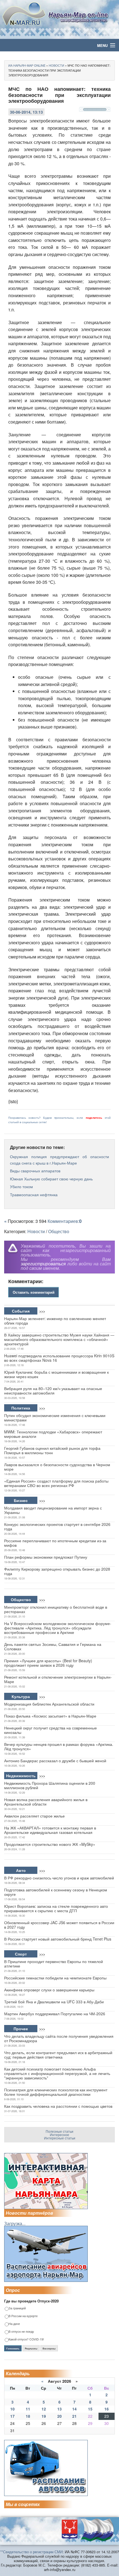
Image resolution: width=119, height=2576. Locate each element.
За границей (17, 2308)
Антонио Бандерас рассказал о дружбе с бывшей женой (55, 1761)
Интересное (59, 2135)
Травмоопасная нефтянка (34, 1195)
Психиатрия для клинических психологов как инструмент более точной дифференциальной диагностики (56, 2092)
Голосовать (13, 2349)
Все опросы (49, 2349)
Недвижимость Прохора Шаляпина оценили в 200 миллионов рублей (50, 1785)
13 (59, 2409)
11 (28, 2409)
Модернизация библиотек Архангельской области (49, 1704)
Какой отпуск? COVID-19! (26, 2340)
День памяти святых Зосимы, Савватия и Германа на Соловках (53, 1646)
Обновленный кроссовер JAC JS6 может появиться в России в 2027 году (59, 1925)
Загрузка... (15, 2223)
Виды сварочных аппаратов (35, 1171)
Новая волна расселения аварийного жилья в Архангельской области (46, 1802)
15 (90, 2409)
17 (12, 2416)
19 (44, 2416)
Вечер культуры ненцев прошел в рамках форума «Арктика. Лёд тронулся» (59, 1746)
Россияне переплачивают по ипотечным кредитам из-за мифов (55, 1543)
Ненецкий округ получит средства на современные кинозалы (51, 1730)
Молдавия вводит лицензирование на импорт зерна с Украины (53, 1510)
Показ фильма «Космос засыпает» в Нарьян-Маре (50, 1716)
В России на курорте (23, 2316)
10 (12, 2409)
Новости (36, 1231)
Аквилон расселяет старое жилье (34, 1816)
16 (107, 2409)
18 (28, 2416)
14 (74, 2409)
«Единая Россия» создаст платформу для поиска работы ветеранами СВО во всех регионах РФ (56, 1483)
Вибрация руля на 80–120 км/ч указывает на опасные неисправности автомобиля (53, 1391)
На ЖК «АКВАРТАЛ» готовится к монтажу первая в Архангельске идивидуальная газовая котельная (50, 1830)
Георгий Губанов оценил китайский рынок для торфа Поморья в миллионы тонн (52, 1450)
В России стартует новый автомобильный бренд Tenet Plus (58, 1939)
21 (74, 2416)
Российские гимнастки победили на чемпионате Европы (55, 1978)
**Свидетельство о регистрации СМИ (31, 2552)
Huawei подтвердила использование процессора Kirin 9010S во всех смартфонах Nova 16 (59, 1358)
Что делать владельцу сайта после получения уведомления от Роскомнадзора (59, 2038)
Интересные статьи (60, 2138)
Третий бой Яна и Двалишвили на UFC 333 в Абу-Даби (54, 2002)
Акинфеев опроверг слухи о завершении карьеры (49, 1990)
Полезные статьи (59, 2131)
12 (44, 2409)
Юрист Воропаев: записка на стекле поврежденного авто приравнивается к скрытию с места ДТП (56, 1908)
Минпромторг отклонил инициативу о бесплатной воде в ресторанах (56, 1609)
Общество (59, 1231)
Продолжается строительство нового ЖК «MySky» (50, 1844)
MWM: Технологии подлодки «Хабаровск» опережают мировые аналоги (53, 1434)
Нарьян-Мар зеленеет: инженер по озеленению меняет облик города (55, 1321)
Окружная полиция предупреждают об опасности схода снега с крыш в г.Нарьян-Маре (59, 1160)
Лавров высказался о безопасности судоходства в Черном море (57, 1467)
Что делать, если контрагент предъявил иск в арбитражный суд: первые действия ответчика (58, 2055)
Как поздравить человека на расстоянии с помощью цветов (58, 2106)
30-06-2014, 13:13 (26, 112)
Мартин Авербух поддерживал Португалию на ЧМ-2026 (55, 2014)
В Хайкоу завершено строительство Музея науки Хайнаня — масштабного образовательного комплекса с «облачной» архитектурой (59, 1339)
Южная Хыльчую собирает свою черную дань (51, 1179)
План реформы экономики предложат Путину (46, 1557)
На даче (14, 2324)
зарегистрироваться (43, 1264)
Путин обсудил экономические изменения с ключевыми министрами (55, 1418)
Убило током (21, 1186)
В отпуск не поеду (21, 2332)
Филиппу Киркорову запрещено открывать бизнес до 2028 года (57, 1571)
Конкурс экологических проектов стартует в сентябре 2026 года (57, 1526)
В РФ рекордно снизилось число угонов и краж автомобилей (59, 1878)
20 (59, 2416)
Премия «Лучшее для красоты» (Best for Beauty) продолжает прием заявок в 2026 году (48, 1663)
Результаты (31, 2349)
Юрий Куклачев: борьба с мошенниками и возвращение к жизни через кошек (56, 1374)
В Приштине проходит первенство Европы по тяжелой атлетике (54, 1964)
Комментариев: (65, 1221)
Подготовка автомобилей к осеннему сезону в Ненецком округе (56, 1892)
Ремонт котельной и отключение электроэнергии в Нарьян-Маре (58, 1679)
